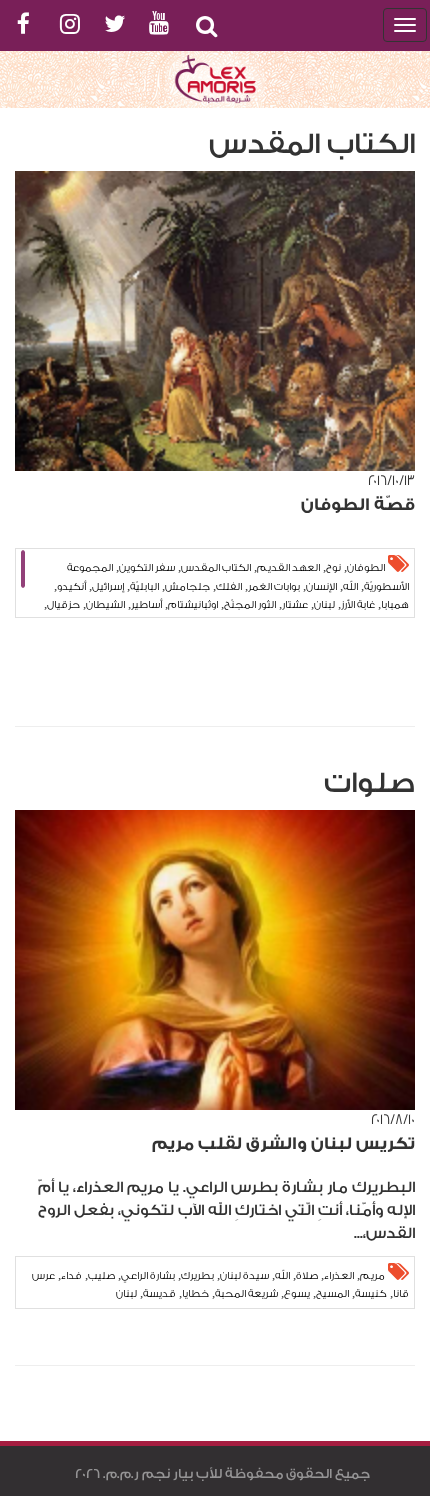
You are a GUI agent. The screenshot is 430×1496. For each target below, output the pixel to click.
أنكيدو (71, 587)
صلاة (307, 1276)
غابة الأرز (358, 605)
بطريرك (197, 1276)
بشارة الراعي (148, 1276)
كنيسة (371, 1294)
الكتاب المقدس (216, 568)
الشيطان (105, 605)
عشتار (295, 605)
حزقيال (63, 605)
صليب (101, 1276)
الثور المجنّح (250, 605)
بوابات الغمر (274, 587)
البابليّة (144, 587)
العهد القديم (288, 568)
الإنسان (321, 587)
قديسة (159, 1294)
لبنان (324, 605)
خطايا (195, 1294)
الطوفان (366, 568)
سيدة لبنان (244, 1276)
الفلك (229, 587)
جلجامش (187, 587)
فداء (71, 1276)
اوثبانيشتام (193, 605)
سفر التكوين (147, 568)
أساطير (146, 605)
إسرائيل (108, 587)
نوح (333, 568)
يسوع (297, 1294)
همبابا (395, 605)
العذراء (339, 1276)
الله (350, 587)
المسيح (332, 1294)
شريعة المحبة (246, 1294)
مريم (372, 1276)
